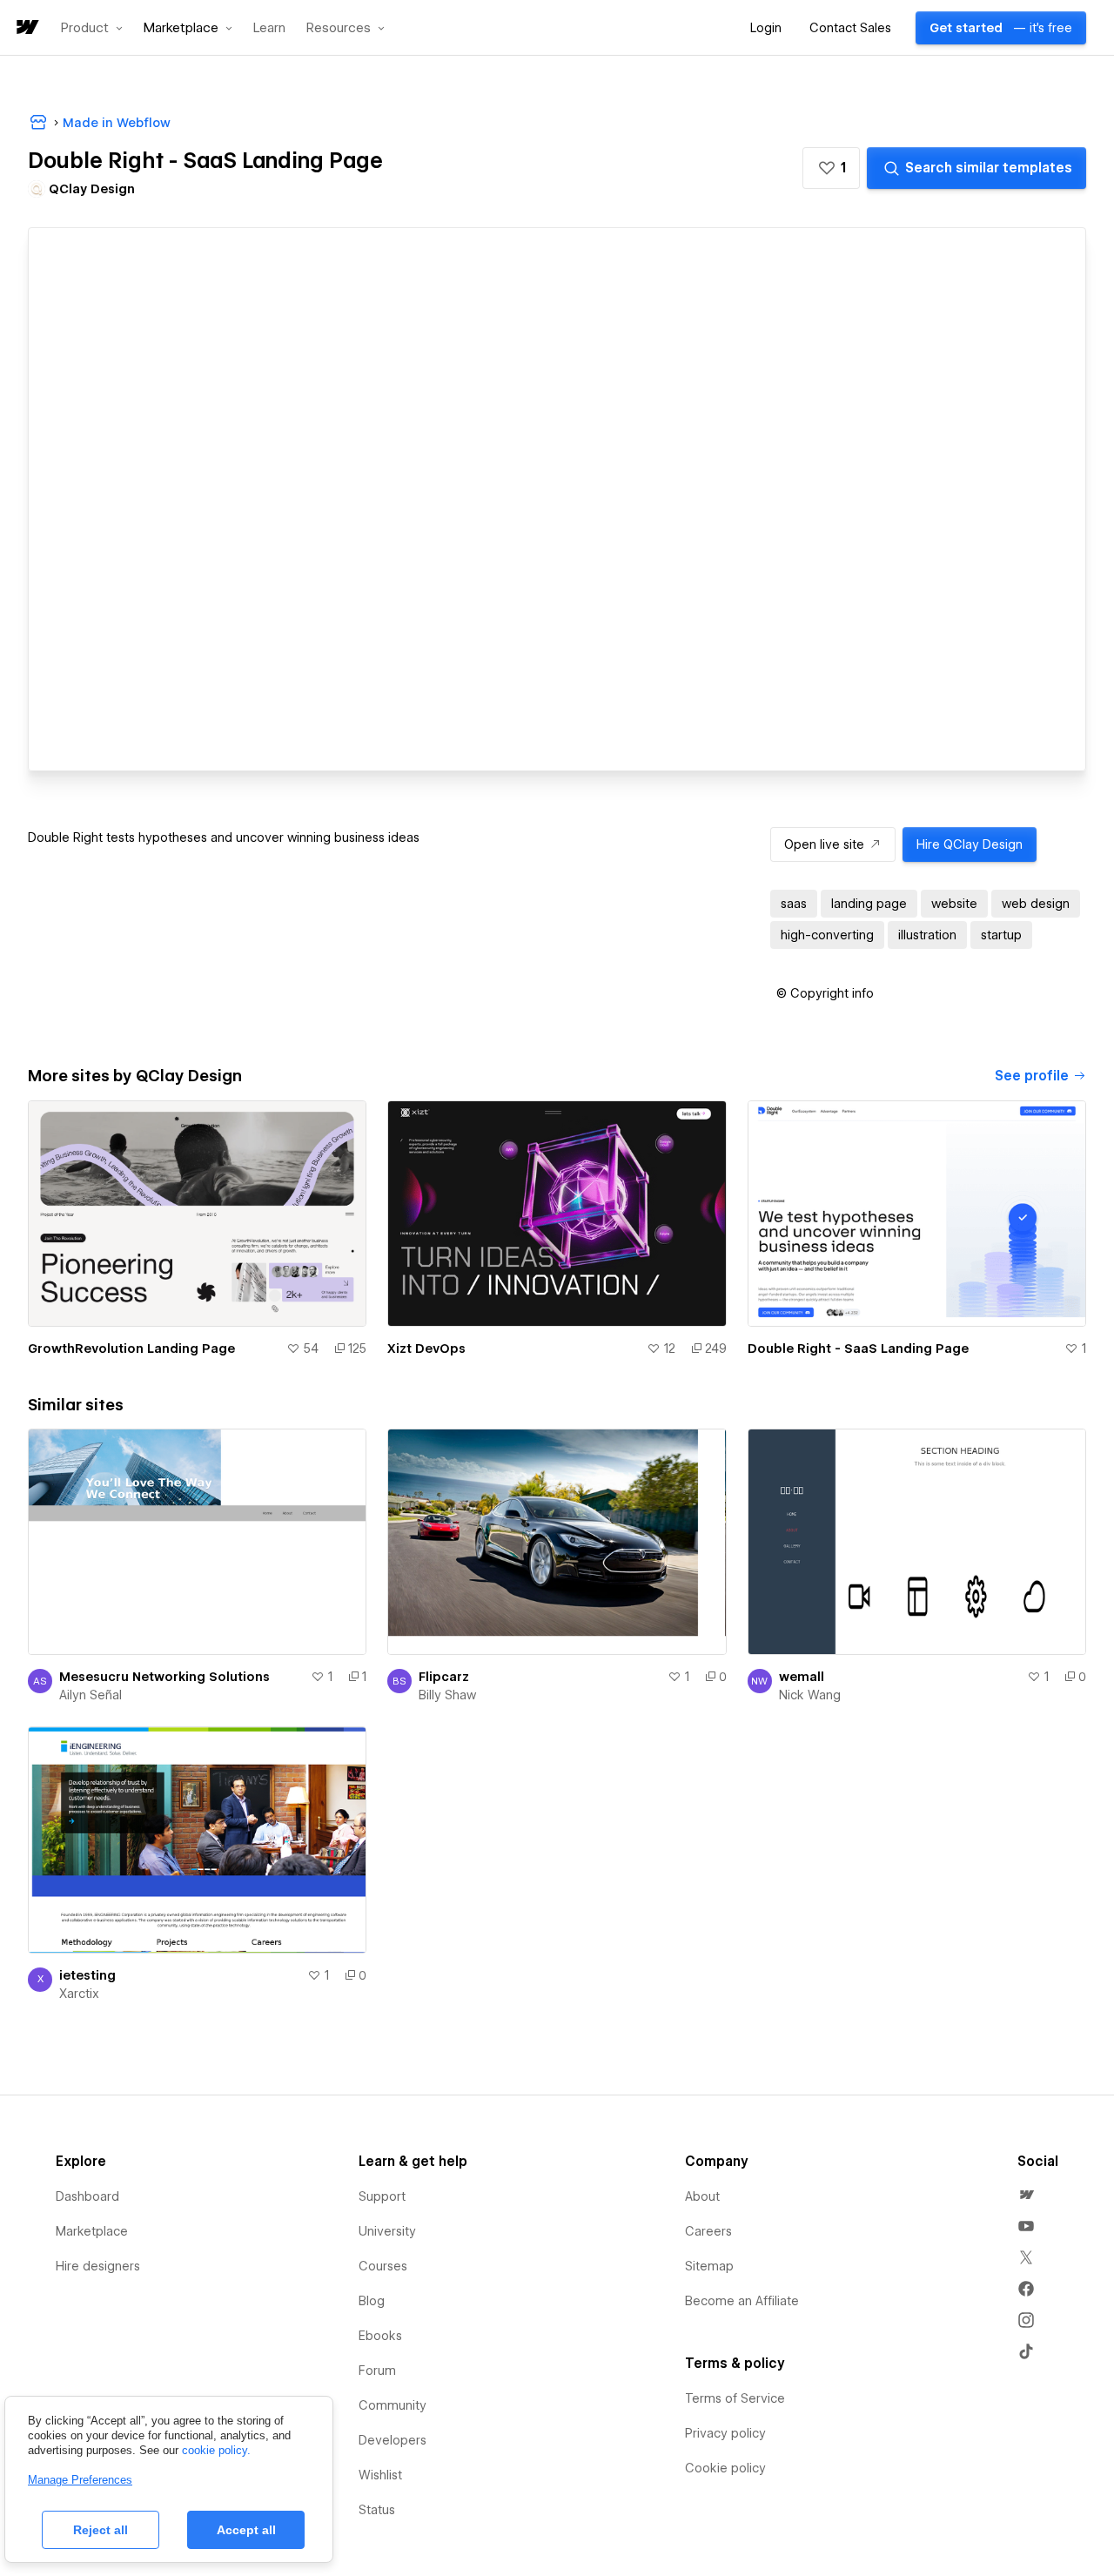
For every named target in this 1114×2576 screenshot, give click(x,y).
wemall (802, 1677)
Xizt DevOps (426, 1349)
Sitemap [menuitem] (709, 2266)
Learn (269, 28)
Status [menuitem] (377, 2510)
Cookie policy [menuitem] (725, 2468)
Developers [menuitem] (393, 2440)
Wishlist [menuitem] (380, 2475)
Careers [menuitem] (708, 2231)
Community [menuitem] (393, 2405)
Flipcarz (444, 1677)
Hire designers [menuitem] (98, 2266)
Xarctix (79, 1994)
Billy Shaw (447, 1695)
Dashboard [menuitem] (87, 2196)
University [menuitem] (387, 2231)
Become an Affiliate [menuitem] (742, 2301)
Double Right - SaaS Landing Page (858, 1349)
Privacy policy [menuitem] (725, 2433)
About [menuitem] (702, 2196)
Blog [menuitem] (372, 2301)
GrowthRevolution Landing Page (131, 1349)
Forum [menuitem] (377, 2371)
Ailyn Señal (91, 1695)
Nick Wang (810, 1695)
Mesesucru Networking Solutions (164, 1677)
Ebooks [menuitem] (380, 2336)
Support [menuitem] (382, 2196)
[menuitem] (1026, 2195)
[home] (26, 28)
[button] (92, 28)
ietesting (87, 1975)
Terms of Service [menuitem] (735, 2398)
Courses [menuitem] (383, 2266)
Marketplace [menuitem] (92, 2231)
